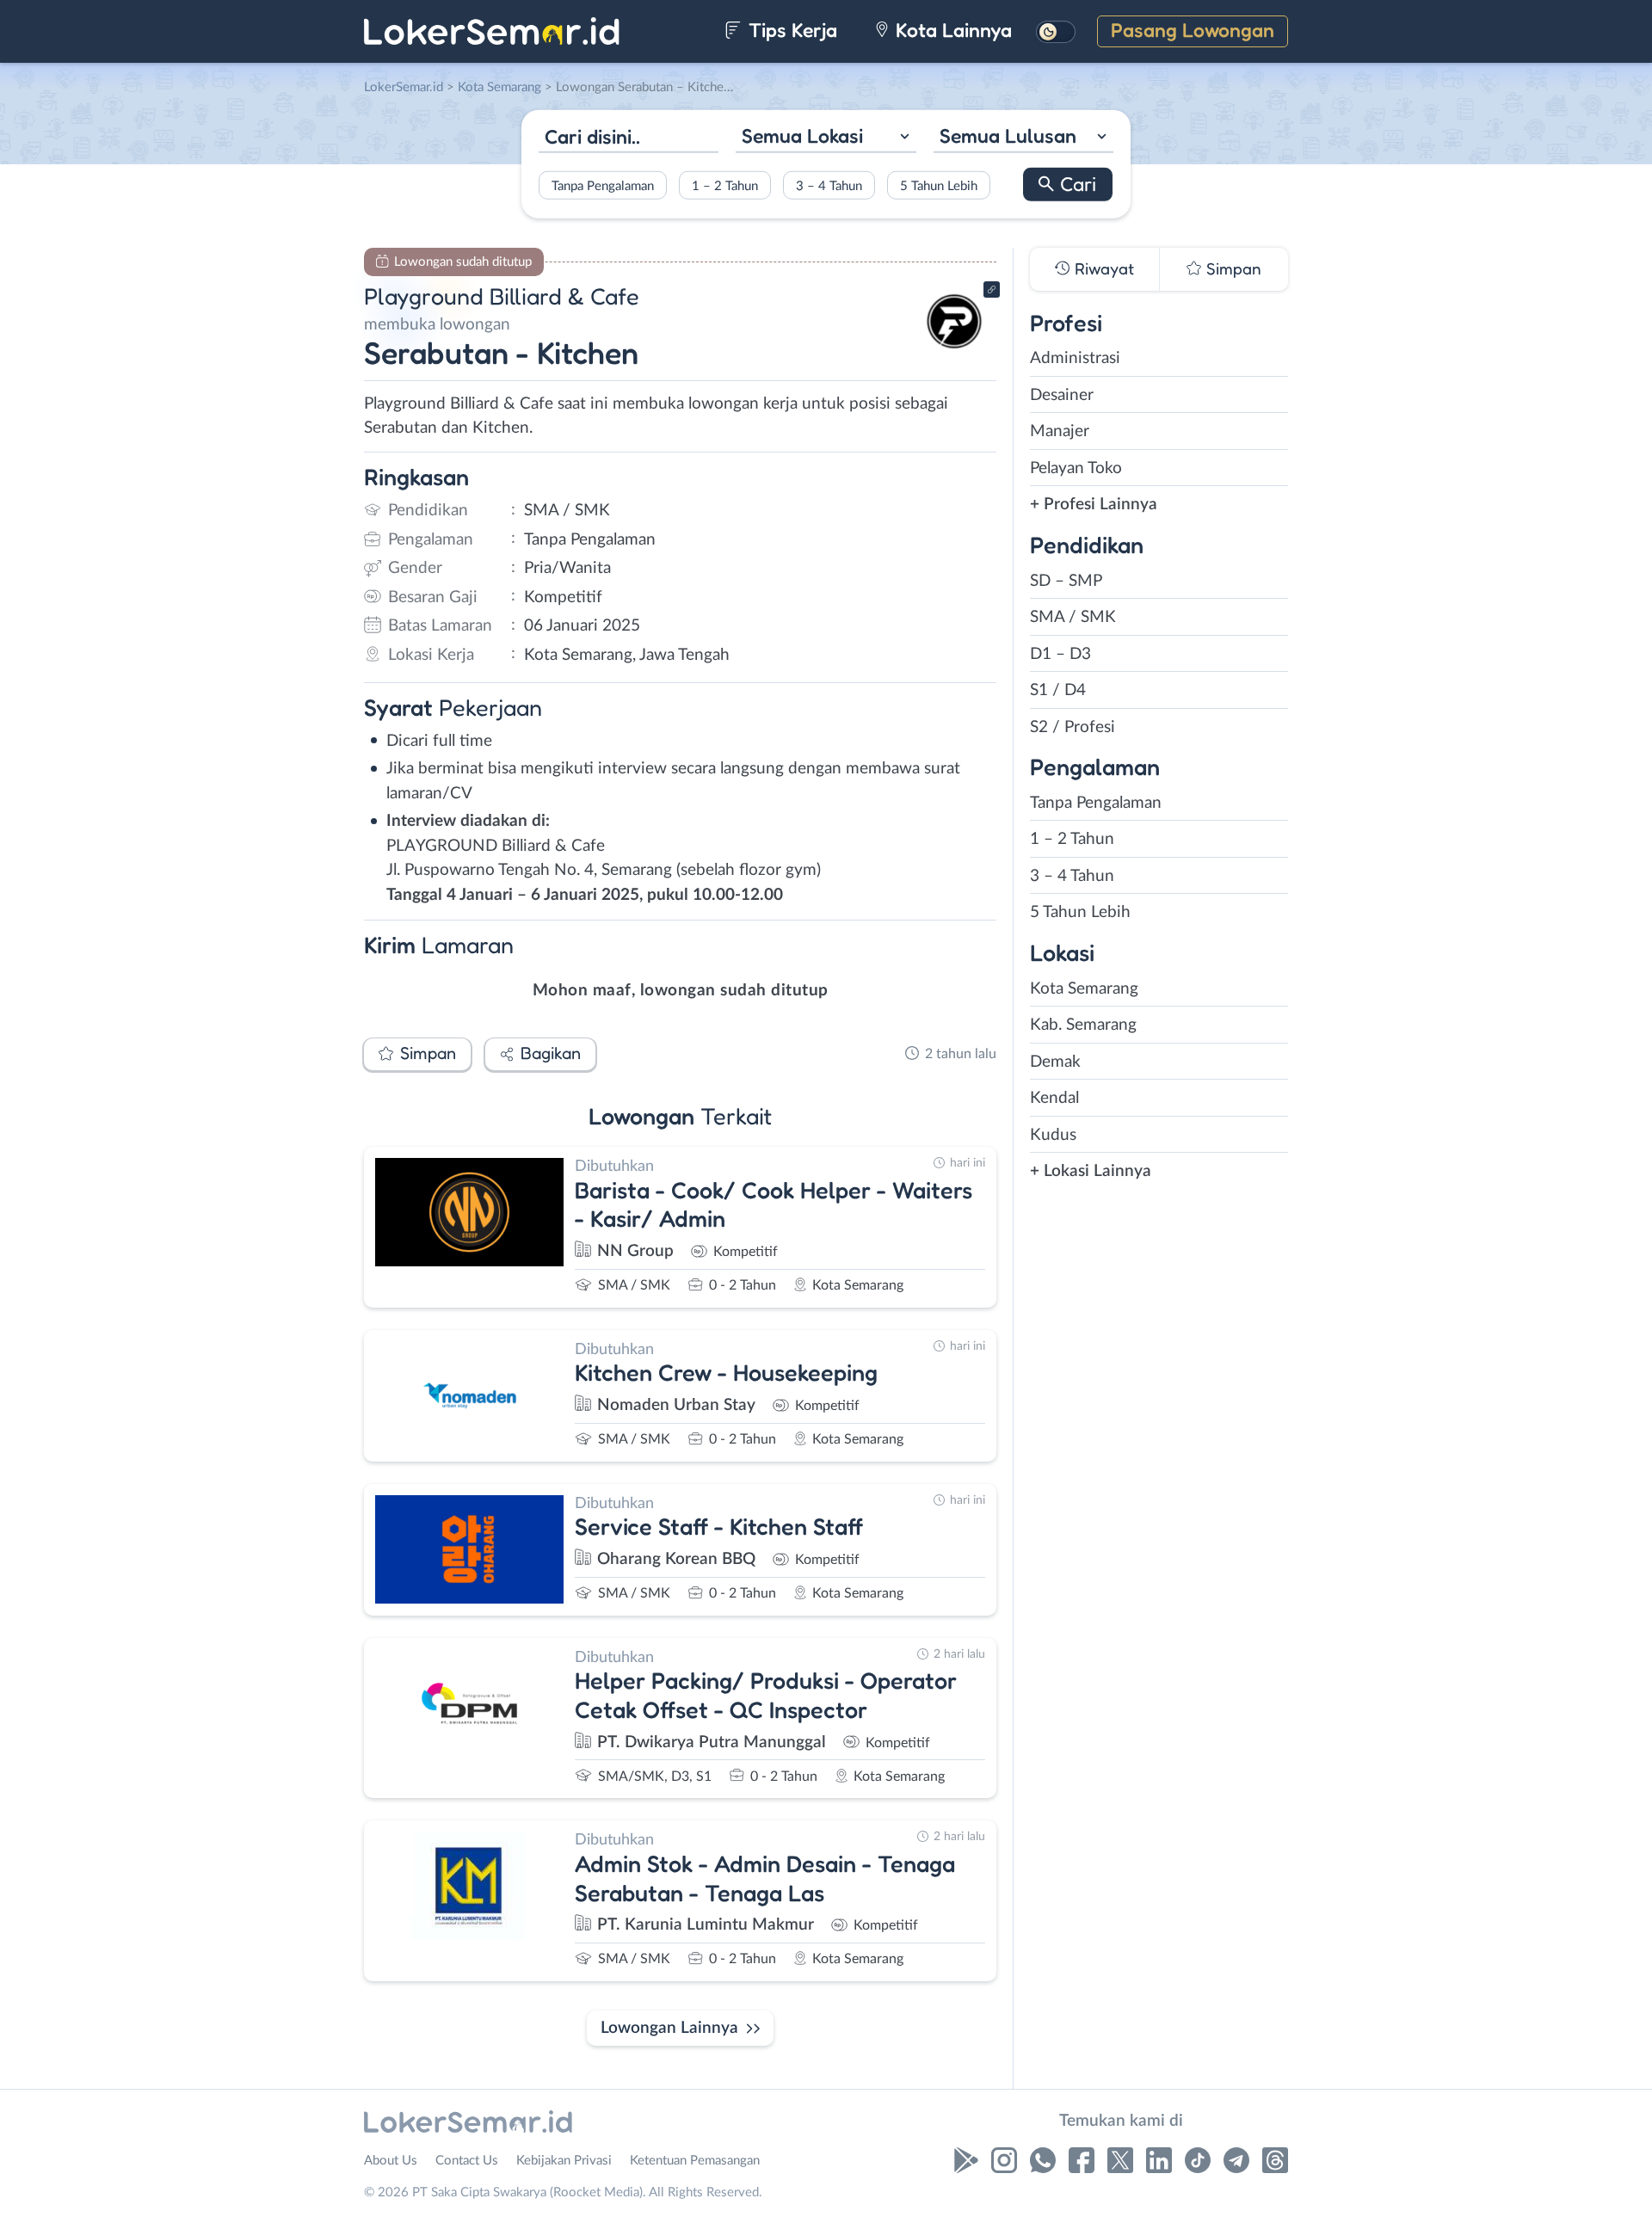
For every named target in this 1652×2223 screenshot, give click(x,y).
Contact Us (467, 2161)
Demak (1055, 1062)
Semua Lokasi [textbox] (802, 135)
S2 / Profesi (1073, 727)
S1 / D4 (1058, 690)
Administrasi (1075, 358)
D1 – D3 (1060, 654)
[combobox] (826, 138)
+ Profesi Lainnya (1094, 505)
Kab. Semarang (1083, 1025)
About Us (391, 2161)
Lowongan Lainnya (669, 2028)
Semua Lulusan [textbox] (1008, 135)
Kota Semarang (1084, 989)
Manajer (1060, 431)
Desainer (1062, 395)
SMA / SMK (1073, 617)
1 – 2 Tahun (725, 185)
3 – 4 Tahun (829, 185)
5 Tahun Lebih (939, 185)
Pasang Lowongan (1193, 30)
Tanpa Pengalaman (603, 185)
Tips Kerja (790, 30)
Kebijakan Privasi (564, 2161)
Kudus (1053, 1135)
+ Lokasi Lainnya (1091, 1171)
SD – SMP (1066, 581)
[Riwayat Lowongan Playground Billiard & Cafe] (954, 353)
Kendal (1054, 1098)
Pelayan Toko (1076, 468)
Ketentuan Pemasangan (695, 2161)
